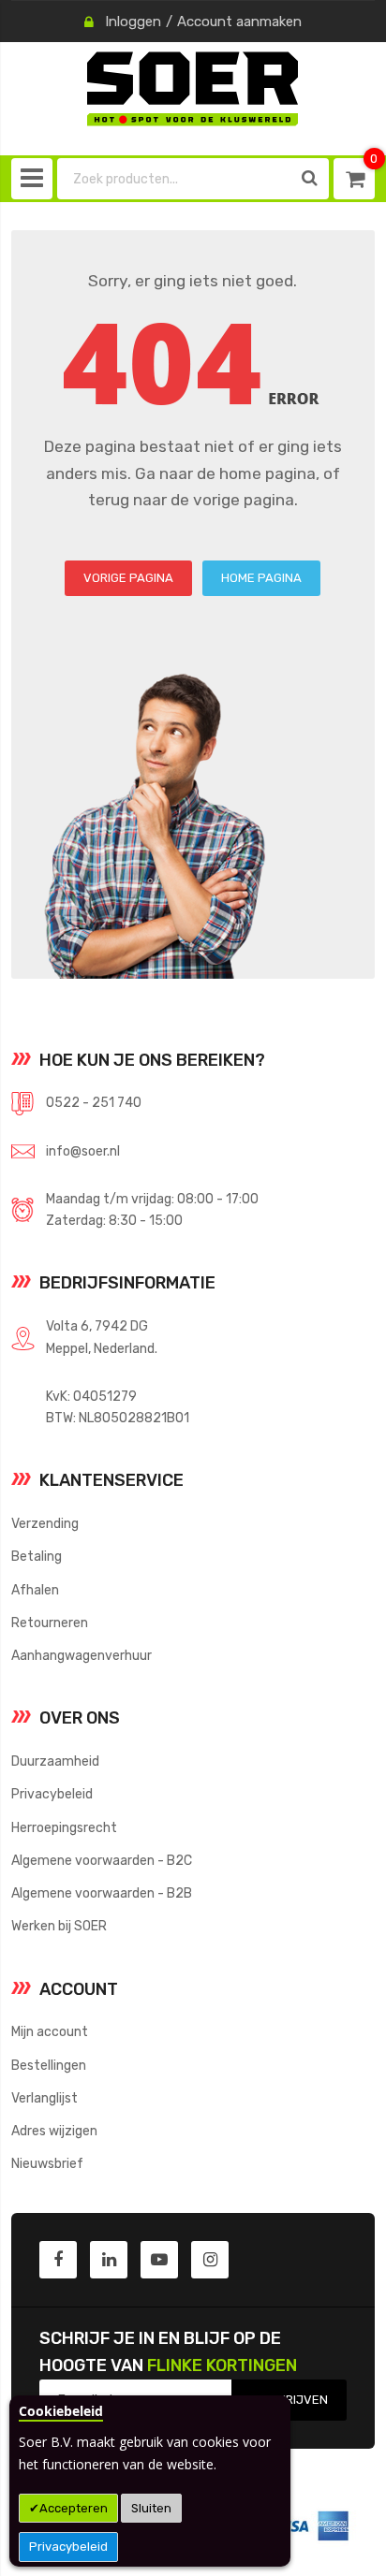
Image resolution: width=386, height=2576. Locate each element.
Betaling (37, 1556)
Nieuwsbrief (47, 2163)
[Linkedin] (109, 2260)
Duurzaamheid (55, 1761)
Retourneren (50, 1623)
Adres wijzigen (54, 2131)
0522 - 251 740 (94, 1102)
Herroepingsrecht (64, 1827)
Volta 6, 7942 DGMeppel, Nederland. (102, 1337)
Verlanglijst (45, 2098)
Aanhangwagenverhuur (82, 1655)
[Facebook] (58, 2260)
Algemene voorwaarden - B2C (102, 1860)
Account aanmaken (239, 22)
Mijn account (50, 2031)
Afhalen (35, 1590)
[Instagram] (210, 2260)
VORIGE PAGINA (128, 578)
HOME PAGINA (261, 578)
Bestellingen (49, 2065)
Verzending (45, 1523)
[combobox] (175, 179)
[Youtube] (159, 2260)
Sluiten (151, 2508)
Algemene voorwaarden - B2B (102, 1893)
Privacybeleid (68, 2547)
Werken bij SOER (59, 1926)
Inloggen (133, 22)
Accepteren (74, 2508)
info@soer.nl (83, 1151)
